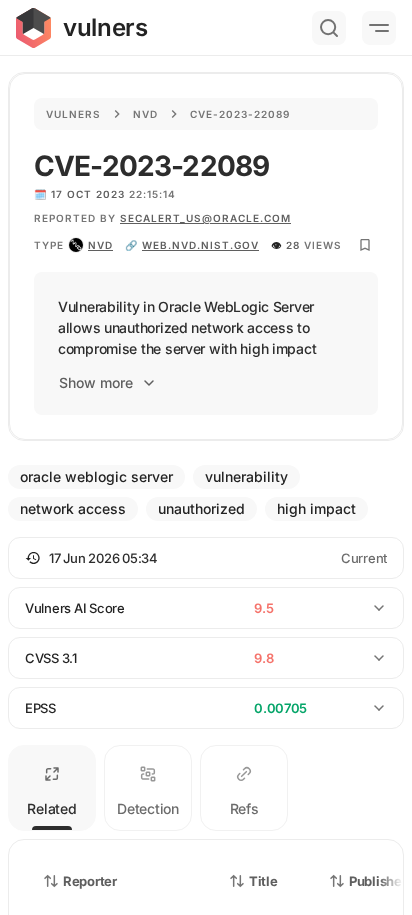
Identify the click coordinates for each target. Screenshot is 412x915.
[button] (206, 558)
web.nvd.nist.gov (200, 245)
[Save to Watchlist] (365, 245)
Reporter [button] (90, 881)
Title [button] (263, 881)
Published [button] (379, 881)
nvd (100, 245)
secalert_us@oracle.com (205, 218)
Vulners (73, 114)
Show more (96, 382)
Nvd (145, 114)
